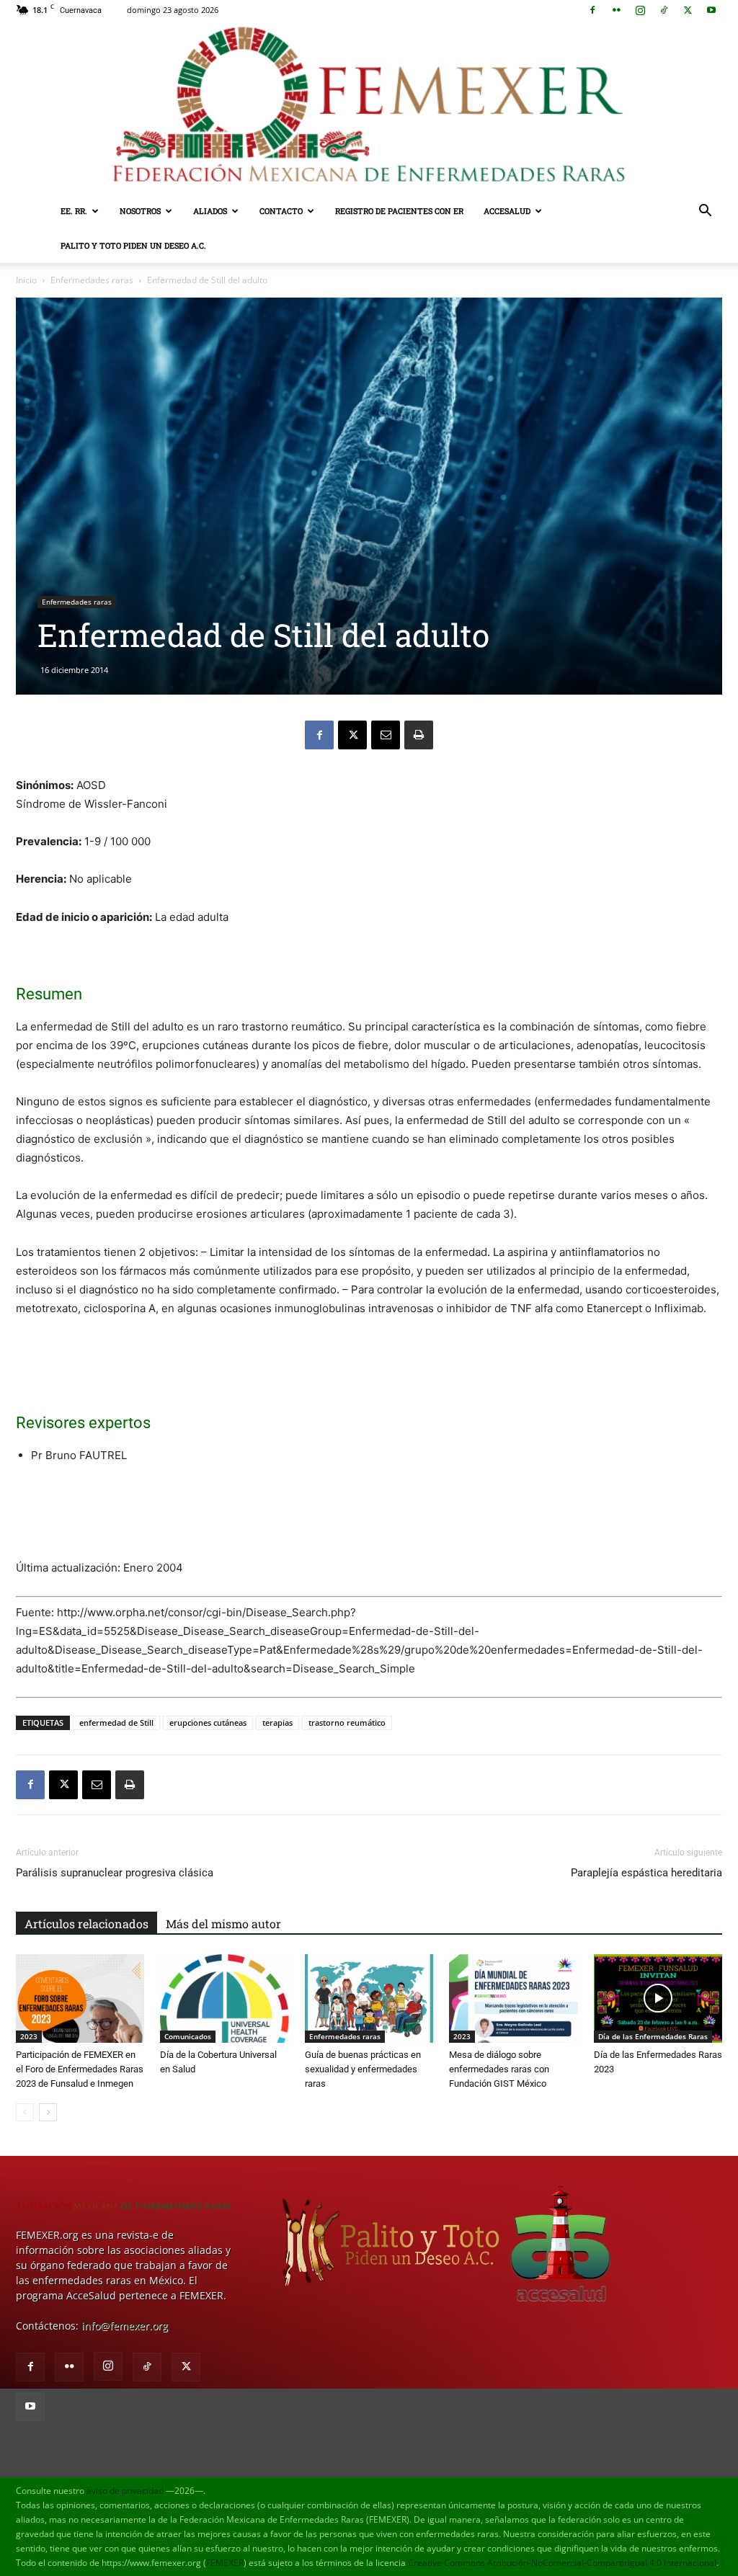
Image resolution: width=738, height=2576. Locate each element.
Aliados (210, 211)
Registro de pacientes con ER (399, 211)
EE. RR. (74, 211)
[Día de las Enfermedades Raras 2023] (658, 1998)
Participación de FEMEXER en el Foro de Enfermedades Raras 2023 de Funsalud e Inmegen (80, 2069)
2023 (29, 2036)
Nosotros (140, 211)
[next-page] (48, 2112)
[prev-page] (25, 2112)
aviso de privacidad (125, 2491)
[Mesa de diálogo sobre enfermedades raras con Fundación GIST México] (513, 1998)
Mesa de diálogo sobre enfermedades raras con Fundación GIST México (499, 2069)
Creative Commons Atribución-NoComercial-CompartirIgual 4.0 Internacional (562, 2563)
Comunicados (188, 2036)
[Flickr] (616, 10)
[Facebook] (592, 10)
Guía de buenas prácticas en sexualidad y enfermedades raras (363, 2069)
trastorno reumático (347, 1722)
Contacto (281, 211)
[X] (688, 10)
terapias (277, 1722)
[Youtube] (711, 10)
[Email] (386, 735)
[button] (705, 212)
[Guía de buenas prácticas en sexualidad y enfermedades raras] (369, 1998)
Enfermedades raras (92, 280)
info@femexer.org (125, 2326)
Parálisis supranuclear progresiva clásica (115, 1873)
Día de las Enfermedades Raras (653, 2036)
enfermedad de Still (116, 1722)
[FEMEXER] (369, 107)
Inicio (26, 280)
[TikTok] (664, 10)
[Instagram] (640, 10)
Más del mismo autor (223, 1924)
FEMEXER (225, 2563)
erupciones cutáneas (208, 1722)
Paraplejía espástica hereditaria (646, 1873)
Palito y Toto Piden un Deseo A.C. (133, 245)
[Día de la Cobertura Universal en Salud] (224, 1998)
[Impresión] (419, 735)
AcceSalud (507, 211)
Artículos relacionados (86, 1924)
